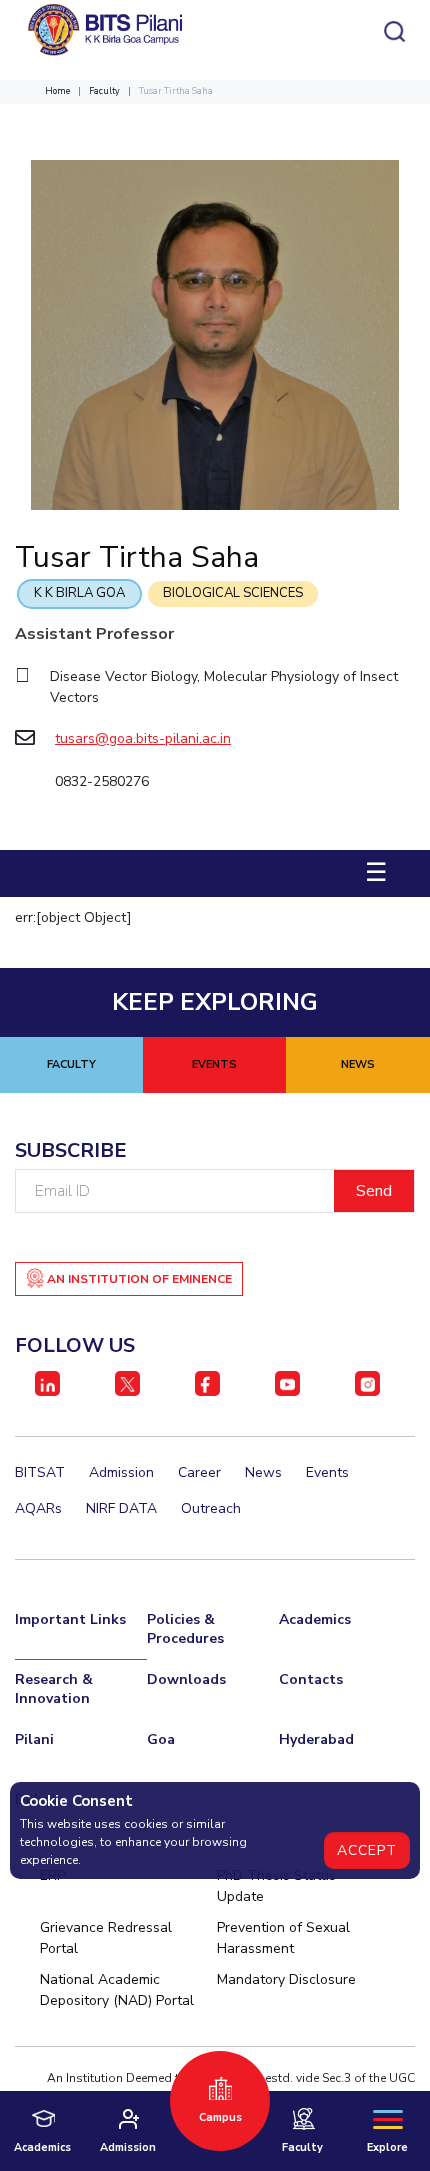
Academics (315, 1619)
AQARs (38, 1508)
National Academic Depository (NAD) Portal (117, 1990)
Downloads (186, 1679)
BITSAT (40, 1472)
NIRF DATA (121, 1508)
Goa (161, 1739)
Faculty (104, 91)
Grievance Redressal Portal (106, 1938)
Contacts (311, 1679)
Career (199, 1472)
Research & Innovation (54, 1689)
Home (57, 91)
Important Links (70, 1619)
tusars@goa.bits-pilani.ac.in (143, 738)
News (263, 1472)
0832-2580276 (102, 781)
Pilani (34, 1739)
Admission (121, 1472)
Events (327, 1472)
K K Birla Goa (79, 593)
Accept (367, 1850)
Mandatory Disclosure (286, 1979)
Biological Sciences (233, 593)
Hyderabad (316, 1739)
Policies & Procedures (185, 1629)
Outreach (211, 1508)
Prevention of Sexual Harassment (283, 1938)
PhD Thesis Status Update (276, 1886)
